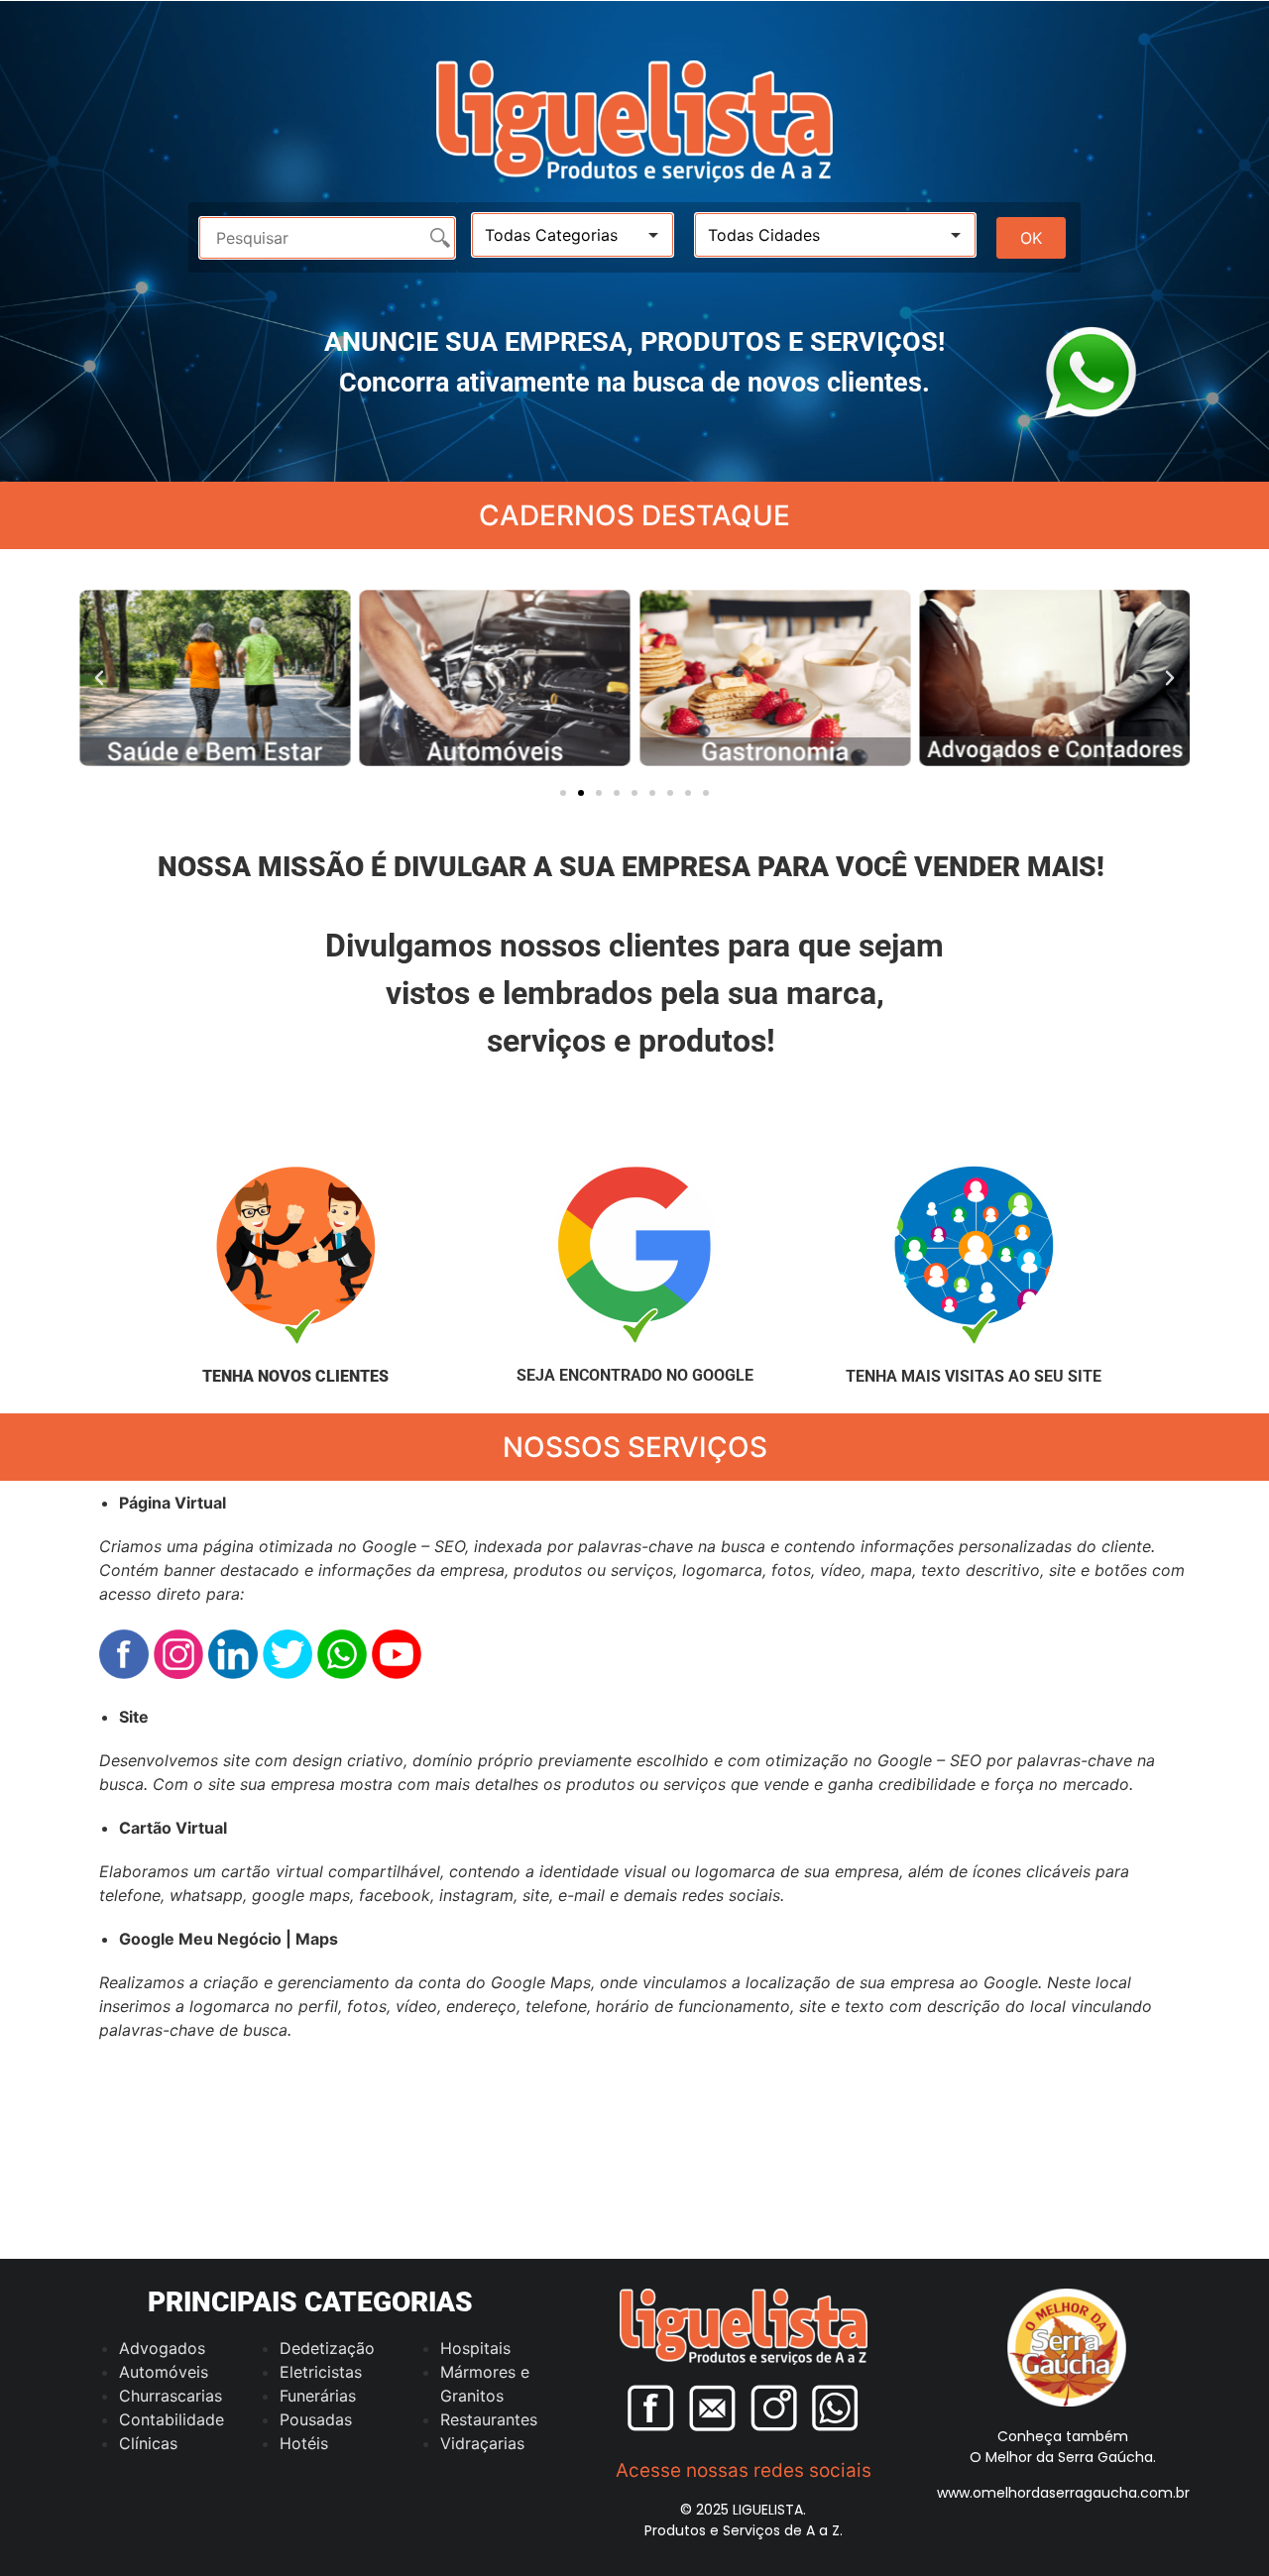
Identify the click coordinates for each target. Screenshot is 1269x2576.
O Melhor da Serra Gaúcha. (1063, 2457)
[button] (99, 678)
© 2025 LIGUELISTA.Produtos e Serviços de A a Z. (744, 2520)
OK (1031, 238)
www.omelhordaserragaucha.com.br (1063, 2493)
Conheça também (1063, 2436)
